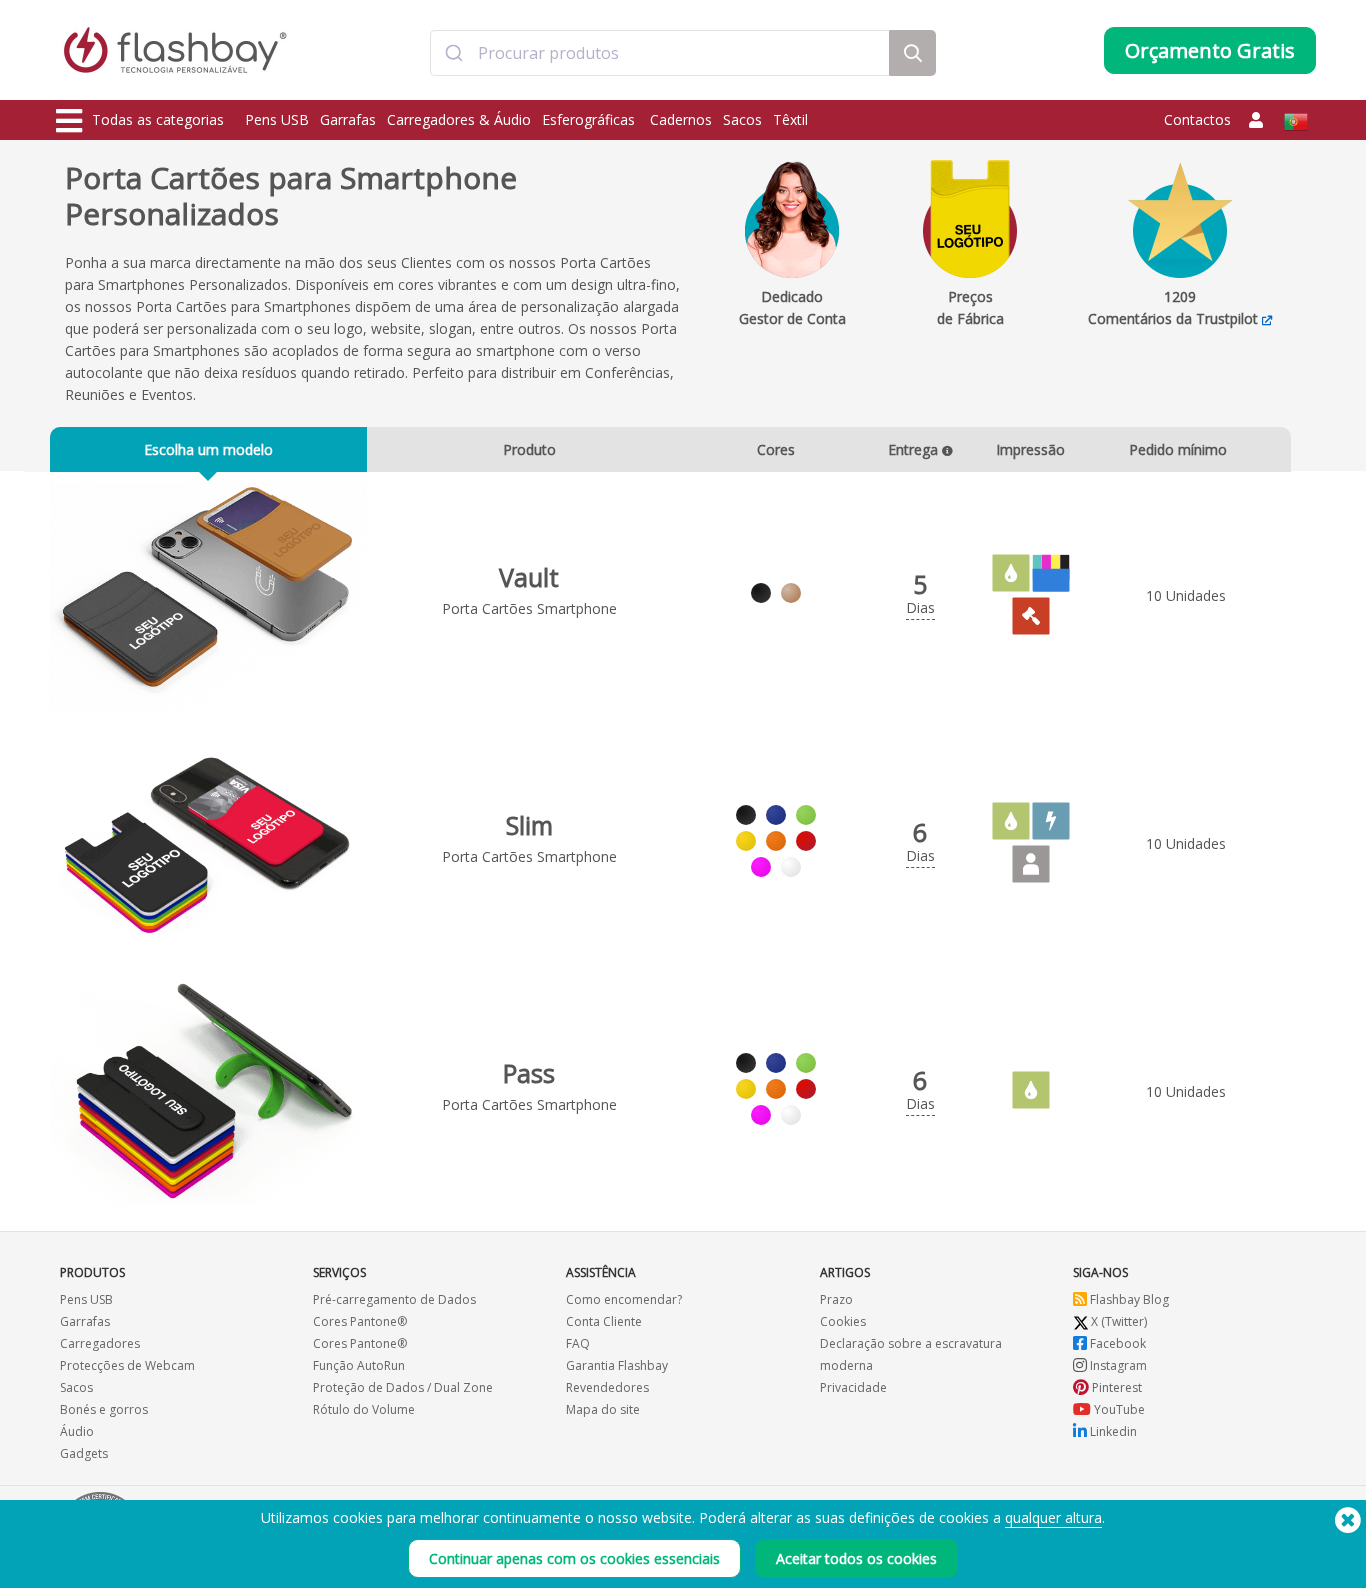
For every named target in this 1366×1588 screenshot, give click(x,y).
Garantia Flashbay (617, 1365)
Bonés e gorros (104, 1409)
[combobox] (660, 53)
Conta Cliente (604, 1321)
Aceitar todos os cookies (856, 1558)
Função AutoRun (359, 1365)
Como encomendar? (624, 1299)
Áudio (77, 1431)
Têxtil (790, 119)
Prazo (836, 1299)
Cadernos (681, 119)
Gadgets (84, 1453)
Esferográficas (590, 119)
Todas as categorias (158, 119)
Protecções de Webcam (127, 1365)
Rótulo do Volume (364, 1409)
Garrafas (348, 119)
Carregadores (100, 1343)
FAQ (578, 1343)
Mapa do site (603, 1409)
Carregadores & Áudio (459, 119)
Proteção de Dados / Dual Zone (403, 1387)
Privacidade (853, 1387)
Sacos (742, 119)
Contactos (1197, 119)
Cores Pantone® (360, 1321)
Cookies (843, 1321)
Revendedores (607, 1387)
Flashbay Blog (1128, 1299)
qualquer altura (1053, 1517)
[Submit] (454, 53)
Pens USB (277, 119)
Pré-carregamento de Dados (394, 1299)
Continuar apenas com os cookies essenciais (574, 1558)
